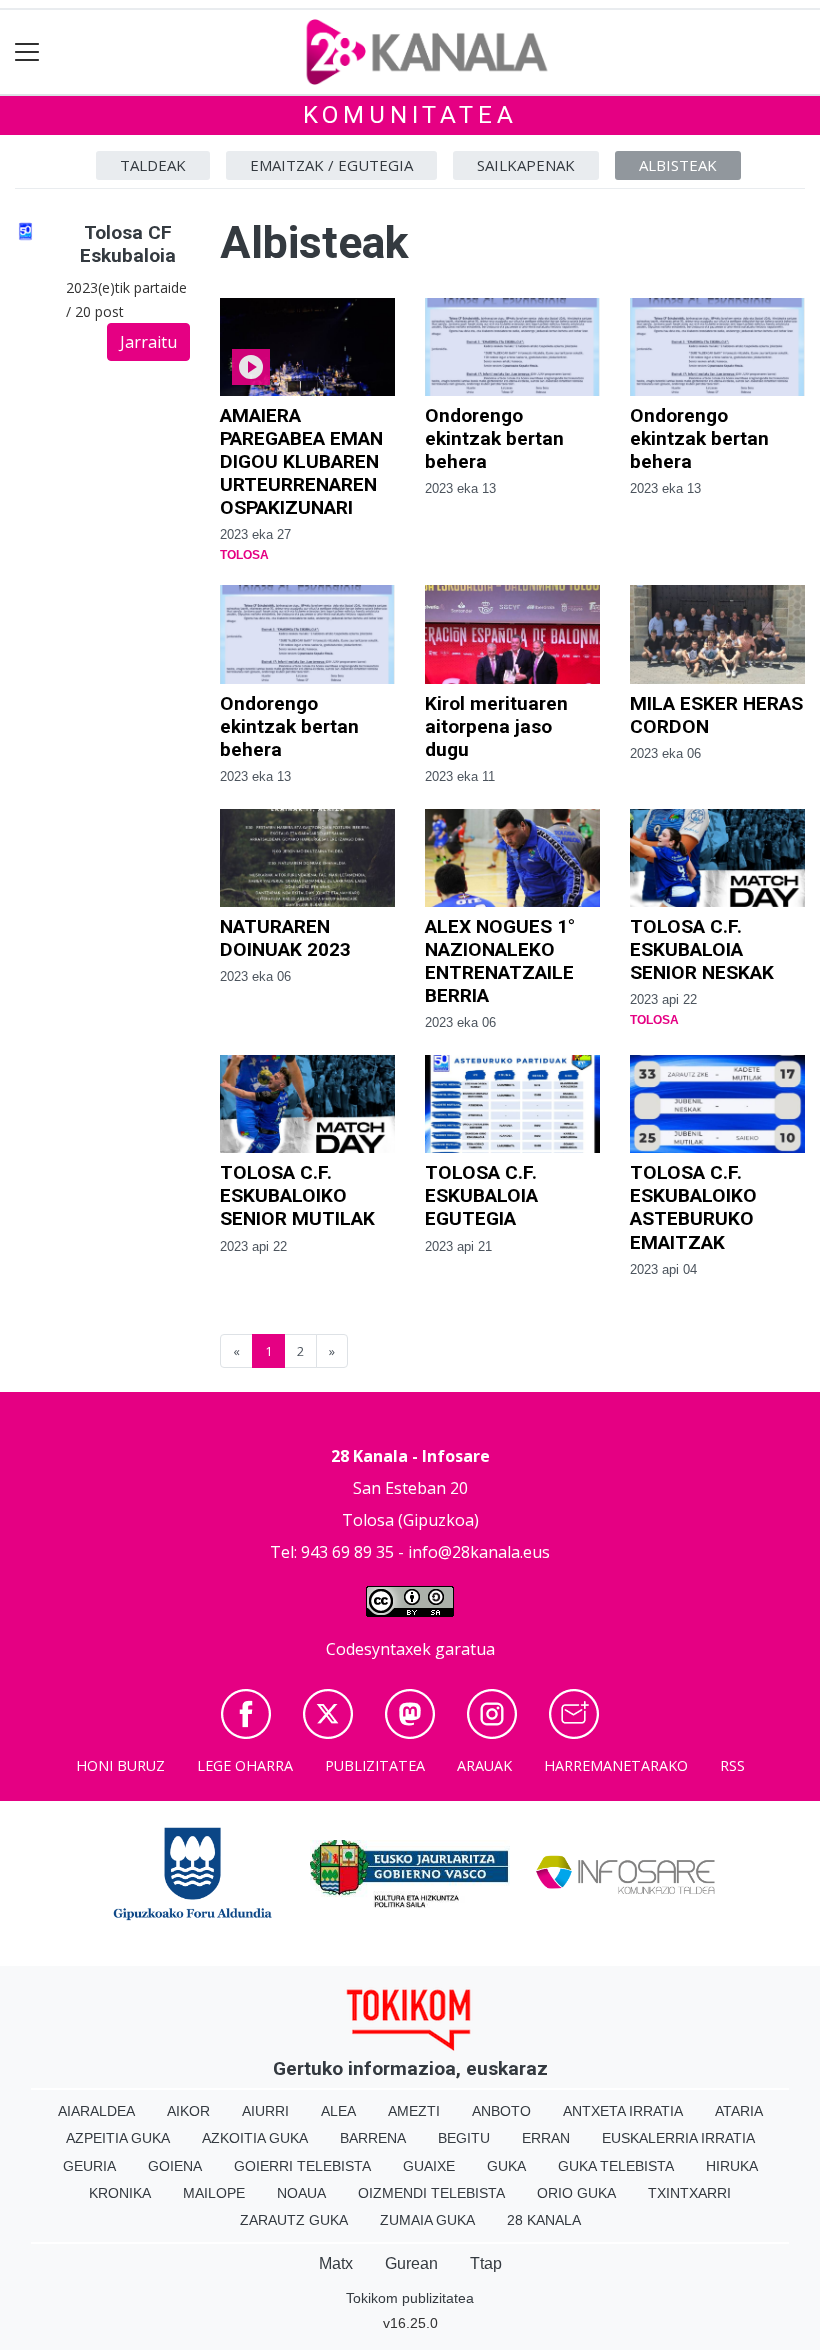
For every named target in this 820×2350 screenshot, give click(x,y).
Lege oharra (245, 1765)
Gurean (411, 2263)
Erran (546, 2138)
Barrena (373, 2138)
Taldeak (153, 165)
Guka (506, 2166)
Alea (338, 2111)
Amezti (414, 2111)
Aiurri (265, 2111)
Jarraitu (148, 342)
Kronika (120, 2193)
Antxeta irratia (623, 2111)
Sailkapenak (526, 165)
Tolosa (244, 555)
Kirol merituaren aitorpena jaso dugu (496, 726)
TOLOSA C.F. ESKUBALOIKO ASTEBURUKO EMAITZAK (693, 1207)
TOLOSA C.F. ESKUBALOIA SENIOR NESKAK (702, 949)
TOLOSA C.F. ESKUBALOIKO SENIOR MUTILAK (297, 1195)
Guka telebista (616, 2166)
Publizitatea (375, 1765)
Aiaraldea (96, 2111)
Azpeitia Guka (118, 2138)
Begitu (464, 2138)
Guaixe (429, 2166)
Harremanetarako (616, 1765)
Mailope (214, 2193)
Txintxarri (689, 2193)
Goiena (175, 2166)
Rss (732, 1765)
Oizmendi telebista (431, 2193)
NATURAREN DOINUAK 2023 (285, 938)
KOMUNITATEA (410, 115)
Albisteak (678, 165)
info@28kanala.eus (479, 1552)
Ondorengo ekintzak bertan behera (494, 438)
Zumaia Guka (427, 2220)
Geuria (89, 2166)
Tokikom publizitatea (410, 2298)
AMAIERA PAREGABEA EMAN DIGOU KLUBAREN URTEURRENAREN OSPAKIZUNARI (301, 461)
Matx (336, 2263)
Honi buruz (120, 1765)
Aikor (188, 2111)
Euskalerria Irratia (678, 2138)
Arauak (484, 1765)
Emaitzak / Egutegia (331, 165)
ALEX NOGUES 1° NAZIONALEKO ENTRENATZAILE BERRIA (500, 961)
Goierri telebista (302, 2166)
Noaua (301, 2193)
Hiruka (732, 2166)
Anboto (501, 2111)
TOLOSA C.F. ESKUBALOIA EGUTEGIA (481, 1195)
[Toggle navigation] (27, 52)
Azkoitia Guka (255, 2138)
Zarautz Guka (294, 2220)
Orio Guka (576, 2193)
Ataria (739, 2111)
